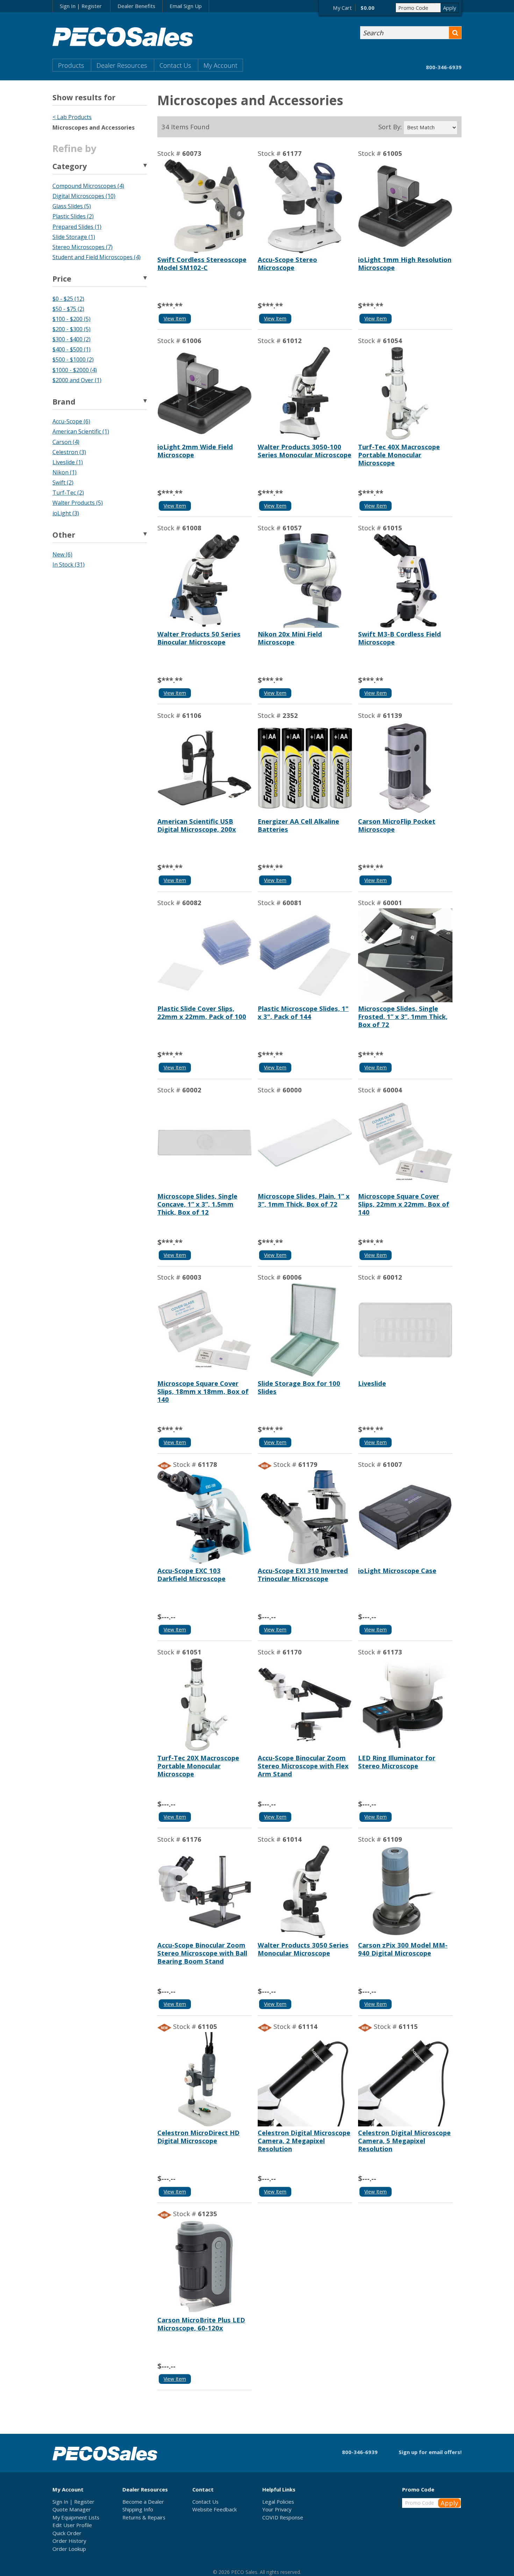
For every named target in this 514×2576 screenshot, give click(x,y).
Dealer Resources (122, 65)
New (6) (62, 554)
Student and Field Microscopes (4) (97, 257)
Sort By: (390, 127)
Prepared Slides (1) (77, 227)
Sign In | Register (81, 6)
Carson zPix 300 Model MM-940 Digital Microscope (403, 1949)
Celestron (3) (69, 452)
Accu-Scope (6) (71, 421)
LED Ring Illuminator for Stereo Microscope (397, 1762)
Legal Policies (278, 2502)
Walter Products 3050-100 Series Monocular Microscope (305, 451)
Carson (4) (66, 442)
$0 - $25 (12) (68, 299)
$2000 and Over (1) (77, 380)
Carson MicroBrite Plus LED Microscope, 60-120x (201, 2324)
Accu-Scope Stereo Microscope (287, 263)
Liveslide (372, 1383)
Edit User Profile (72, 2525)
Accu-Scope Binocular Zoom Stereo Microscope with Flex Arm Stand (303, 1766)
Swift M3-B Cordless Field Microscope (399, 638)
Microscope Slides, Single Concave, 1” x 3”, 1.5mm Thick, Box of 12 (197, 1204)
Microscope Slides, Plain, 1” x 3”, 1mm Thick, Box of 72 (304, 1200)
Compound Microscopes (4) (88, 186)
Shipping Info (138, 2509)
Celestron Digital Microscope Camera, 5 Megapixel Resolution (404, 2141)
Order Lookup (69, 2549)
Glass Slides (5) (72, 206)
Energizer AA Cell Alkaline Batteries (298, 825)
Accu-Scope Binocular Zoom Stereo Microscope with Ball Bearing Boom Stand (202, 1953)
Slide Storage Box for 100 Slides (299, 1387)
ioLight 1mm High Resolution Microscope (405, 263)
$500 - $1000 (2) (73, 359)
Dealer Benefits (136, 6)
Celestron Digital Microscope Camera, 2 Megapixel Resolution (304, 2141)
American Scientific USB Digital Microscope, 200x (197, 825)
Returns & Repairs (144, 2517)
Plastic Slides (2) (73, 216)
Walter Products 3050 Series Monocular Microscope (303, 1949)
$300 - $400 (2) (72, 339)
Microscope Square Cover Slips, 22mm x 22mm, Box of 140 (404, 1204)
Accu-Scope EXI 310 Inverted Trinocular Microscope (303, 1574)
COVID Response (283, 2517)
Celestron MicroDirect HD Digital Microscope (198, 2137)
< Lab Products (72, 117)
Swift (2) (63, 482)
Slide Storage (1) (74, 237)
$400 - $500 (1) (72, 349)
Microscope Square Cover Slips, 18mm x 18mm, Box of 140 (203, 1391)
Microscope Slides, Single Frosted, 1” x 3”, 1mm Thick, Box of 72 (403, 1016)
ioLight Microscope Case (397, 1570)
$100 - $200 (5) (72, 319)
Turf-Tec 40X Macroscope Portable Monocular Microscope (399, 455)
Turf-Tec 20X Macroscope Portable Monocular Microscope (198, 1766)
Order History (69, 2541)
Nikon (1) (65, 472)
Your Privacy (277, 2509)
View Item (175, 318)
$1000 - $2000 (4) (75, 370)
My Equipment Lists (76, 2517)
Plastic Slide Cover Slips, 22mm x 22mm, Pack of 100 (202, 1012)
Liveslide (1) (68, 462)
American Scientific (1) (81, 431)
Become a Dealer (143, 2502)
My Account (220, 65)
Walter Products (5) (78, 503)
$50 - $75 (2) (68, 309)
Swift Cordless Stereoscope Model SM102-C (202, 263)
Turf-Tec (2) (68, 493)
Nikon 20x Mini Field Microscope (290, 638)
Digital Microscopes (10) (84, 196)
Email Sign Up (186, 6)
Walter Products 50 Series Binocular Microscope (199, 638)
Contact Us (175, 65)
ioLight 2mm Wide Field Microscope (195, 451)
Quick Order (67, 2533)
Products (71, 65)
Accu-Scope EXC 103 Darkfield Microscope (191, 1574)
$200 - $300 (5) (72, 329)
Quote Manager (72, 2509)
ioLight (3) (66, 513)
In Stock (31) (69, 565)
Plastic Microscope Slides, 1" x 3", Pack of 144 (303, 1012)
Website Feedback (215, 2509)
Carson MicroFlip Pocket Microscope (397, 825)
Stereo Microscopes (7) (83, 247)
